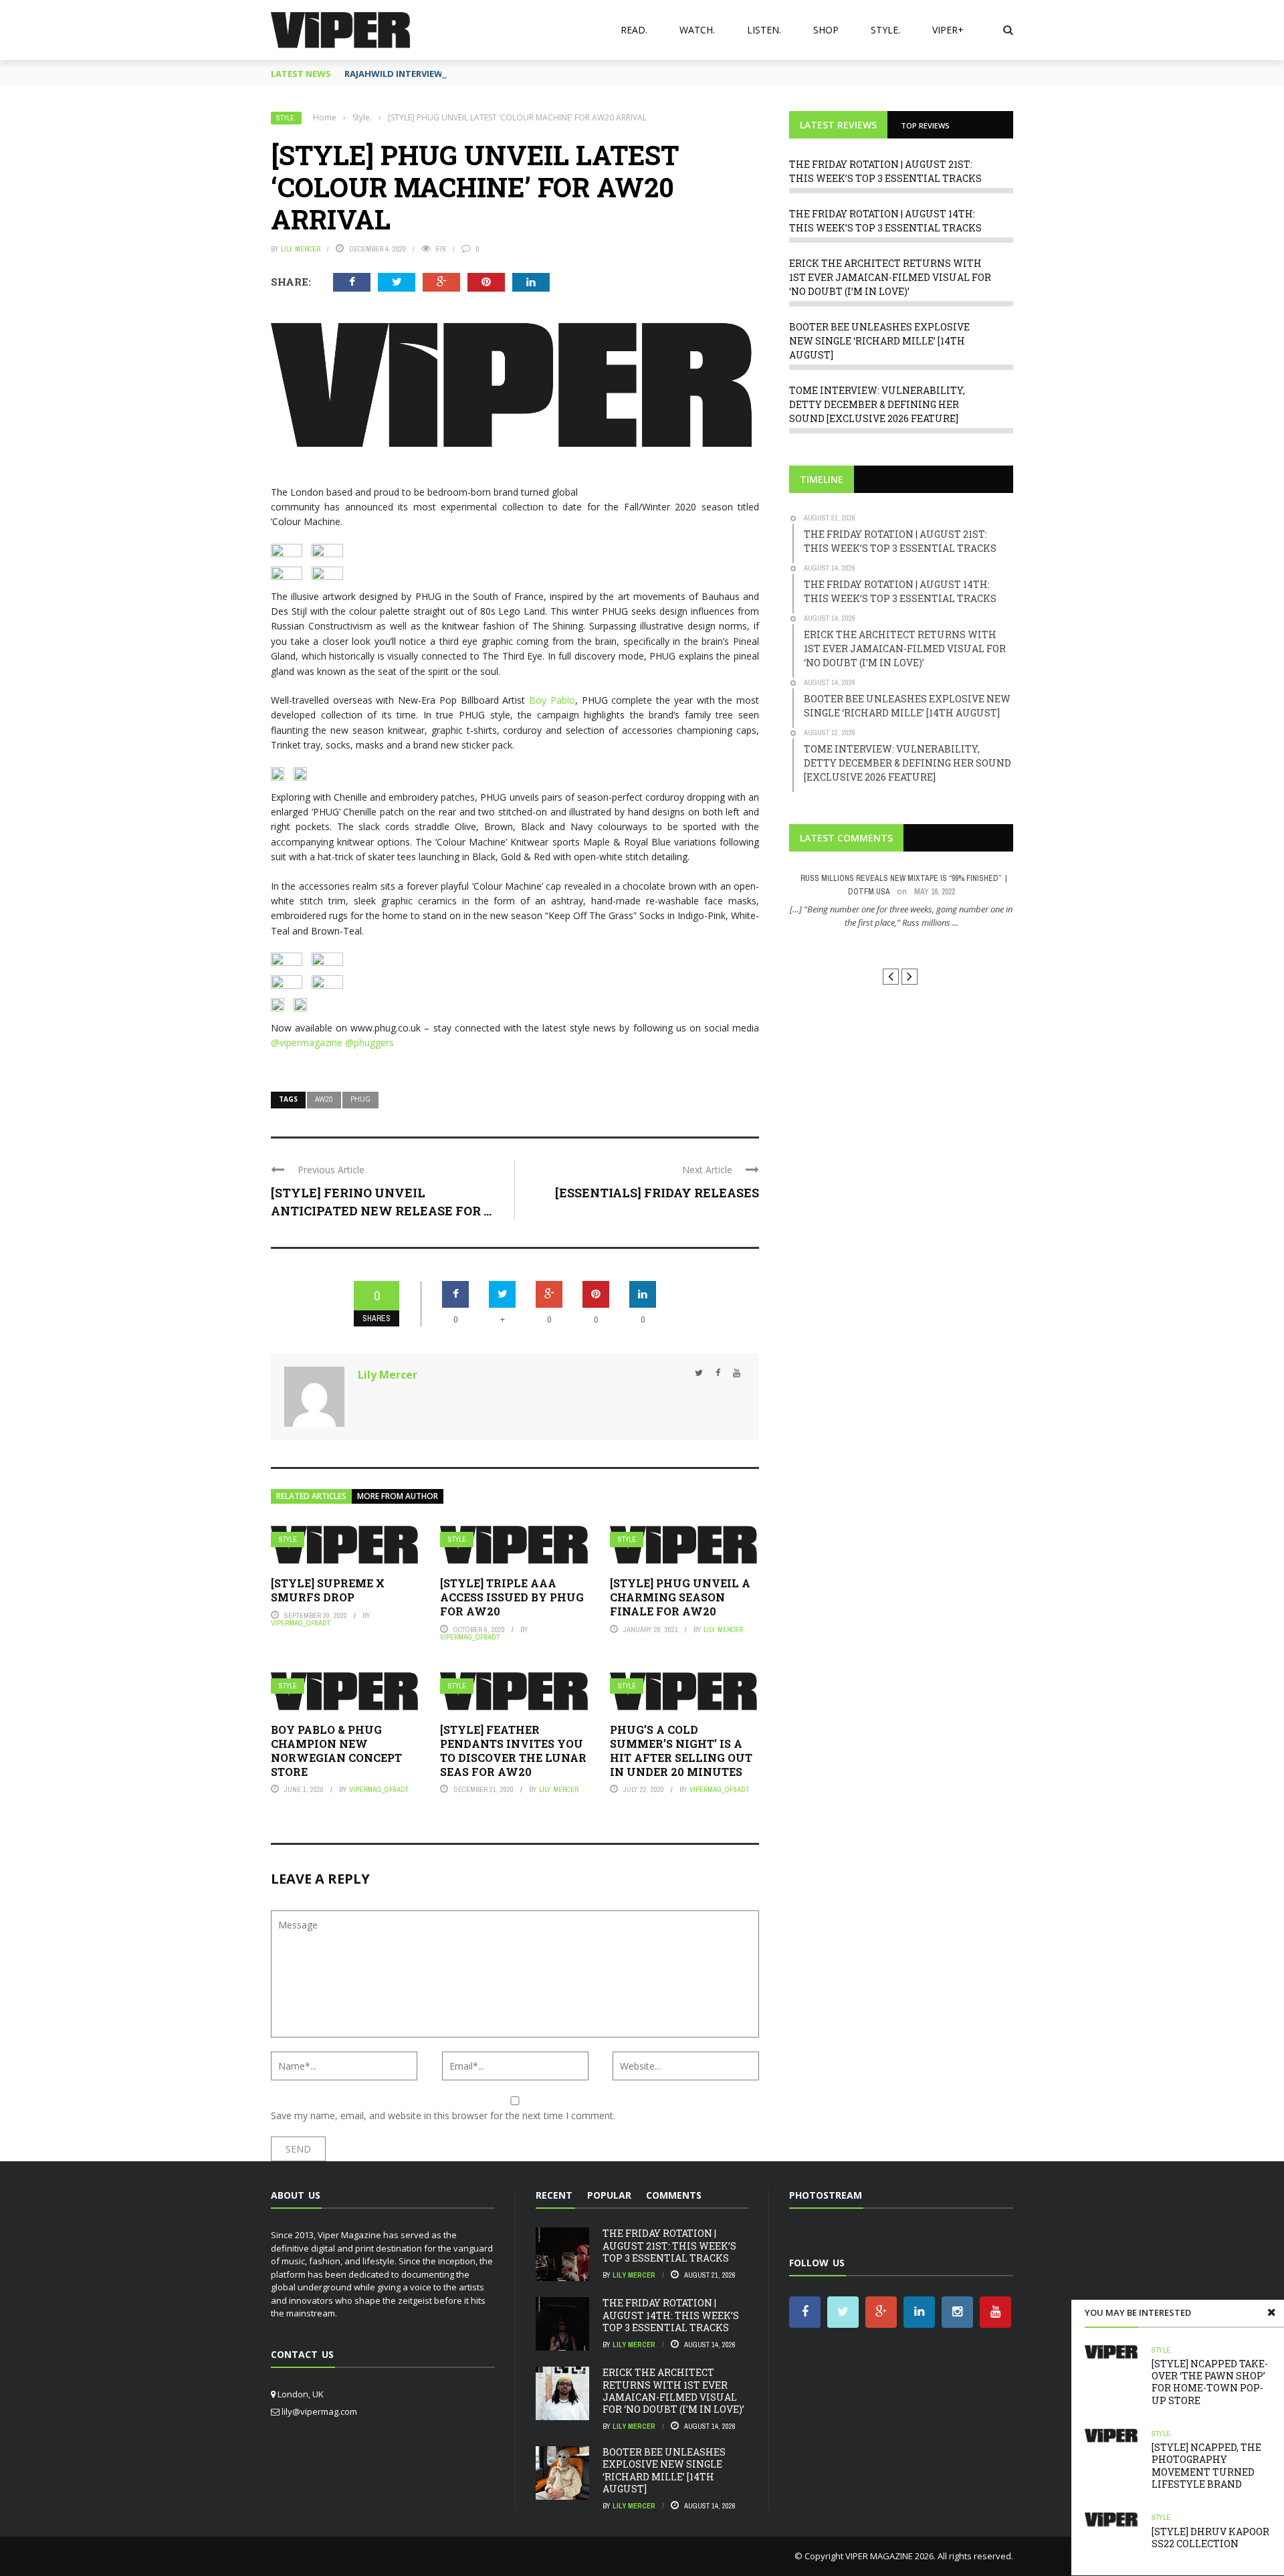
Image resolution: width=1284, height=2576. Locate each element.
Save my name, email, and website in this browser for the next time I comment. (443, 2115)
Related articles (311, 1496)
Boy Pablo (552, 700)
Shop (826, 30)
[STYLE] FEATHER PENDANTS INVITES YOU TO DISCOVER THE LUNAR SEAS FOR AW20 (513, 1750)
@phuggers (369, 1043)
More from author (398, 1496)
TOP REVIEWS (925, 125)
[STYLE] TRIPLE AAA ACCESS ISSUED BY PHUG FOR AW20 (512, 1597)
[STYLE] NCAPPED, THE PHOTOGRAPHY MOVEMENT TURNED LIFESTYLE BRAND (1206, 2466)
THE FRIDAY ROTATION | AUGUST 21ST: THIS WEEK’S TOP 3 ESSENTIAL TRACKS (669, 2245)
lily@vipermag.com (319, 2411)
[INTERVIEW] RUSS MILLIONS (901, 947)
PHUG (360, 1099)
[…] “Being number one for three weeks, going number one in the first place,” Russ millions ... (901, 916)
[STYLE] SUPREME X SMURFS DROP (328, 1590)
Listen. (764, 30)
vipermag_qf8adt (301, 1623)
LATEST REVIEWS (838, 125)
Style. (885, 30)
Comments (674, 2195)
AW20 (324, 1099)
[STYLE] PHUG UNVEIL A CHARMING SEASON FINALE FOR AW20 (680, 1597)
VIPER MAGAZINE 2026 (889, 2556)
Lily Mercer (301, 249)
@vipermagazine (308, 1043)
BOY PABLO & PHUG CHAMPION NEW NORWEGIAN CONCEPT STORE (336, 1750)
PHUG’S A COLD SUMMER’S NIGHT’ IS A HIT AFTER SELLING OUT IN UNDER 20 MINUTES (681, 1750)
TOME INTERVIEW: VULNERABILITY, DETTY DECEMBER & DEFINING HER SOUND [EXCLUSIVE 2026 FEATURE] (877, 404)
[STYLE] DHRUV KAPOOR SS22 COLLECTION (1210, 2538)
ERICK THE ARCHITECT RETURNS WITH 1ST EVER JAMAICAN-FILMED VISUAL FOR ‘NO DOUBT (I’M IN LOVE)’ (890, 277)
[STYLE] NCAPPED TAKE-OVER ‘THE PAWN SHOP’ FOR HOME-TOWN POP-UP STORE (1210, 2382)
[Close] (1271, 2312)
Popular (609, 2195)
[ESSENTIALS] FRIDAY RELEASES (657, 1193)
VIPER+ (948, 30)
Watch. (697, 30)
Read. (634, 30)
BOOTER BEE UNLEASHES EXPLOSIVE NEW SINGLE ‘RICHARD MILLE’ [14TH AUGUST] (879, 341)
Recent (554, 2195)
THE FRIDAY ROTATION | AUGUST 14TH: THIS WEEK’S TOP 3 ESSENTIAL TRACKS (671, 2315)
